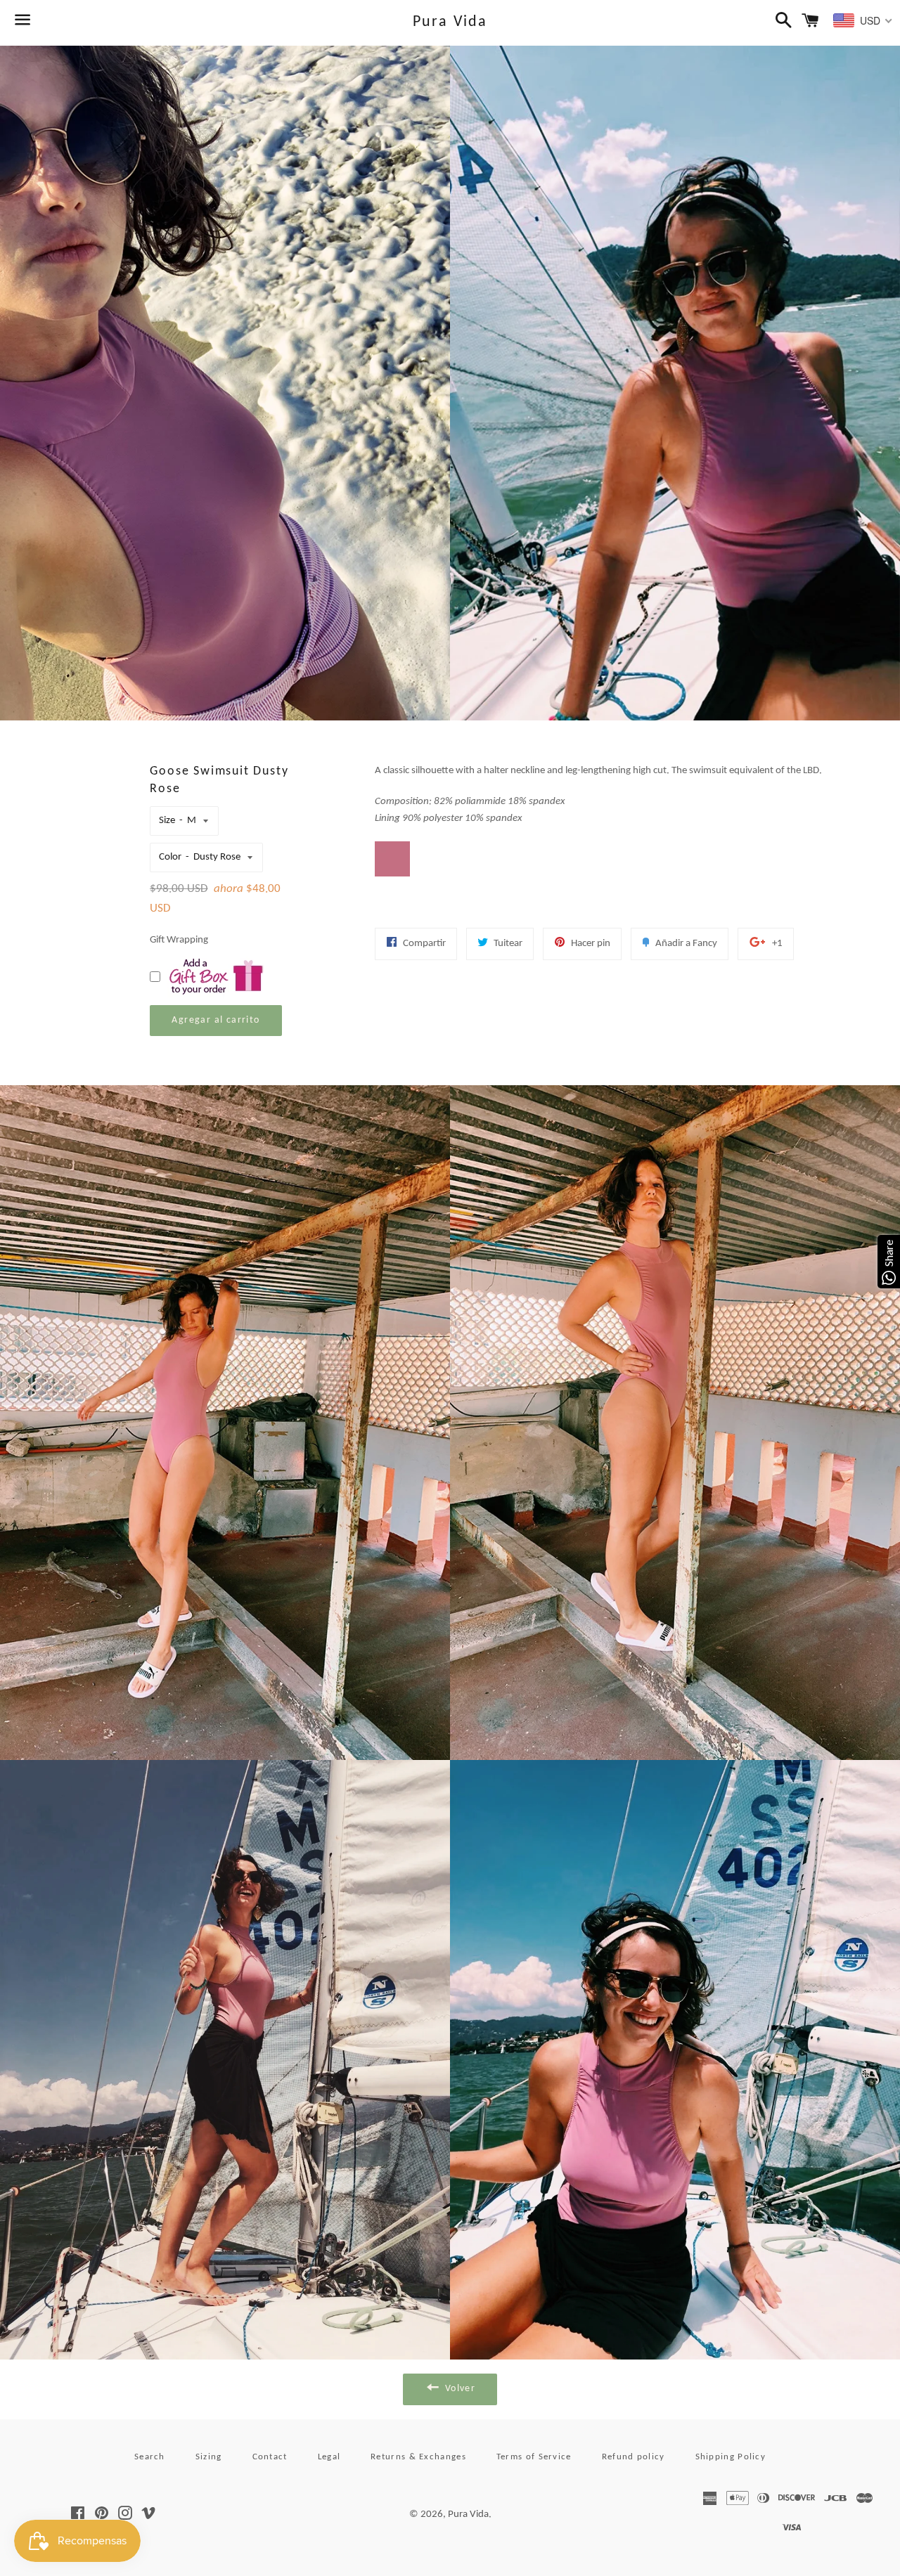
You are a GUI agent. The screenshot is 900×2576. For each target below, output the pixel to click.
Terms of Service (534, 2457)
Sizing (209, 2457)
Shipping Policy (731, 2457)
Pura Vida (450, 22)
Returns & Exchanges (418, 2457)
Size (167, 821)
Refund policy (634, 2457)
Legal (329, 2457)
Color (170, 857)
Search (150, 2457)
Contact (270, 2457)
